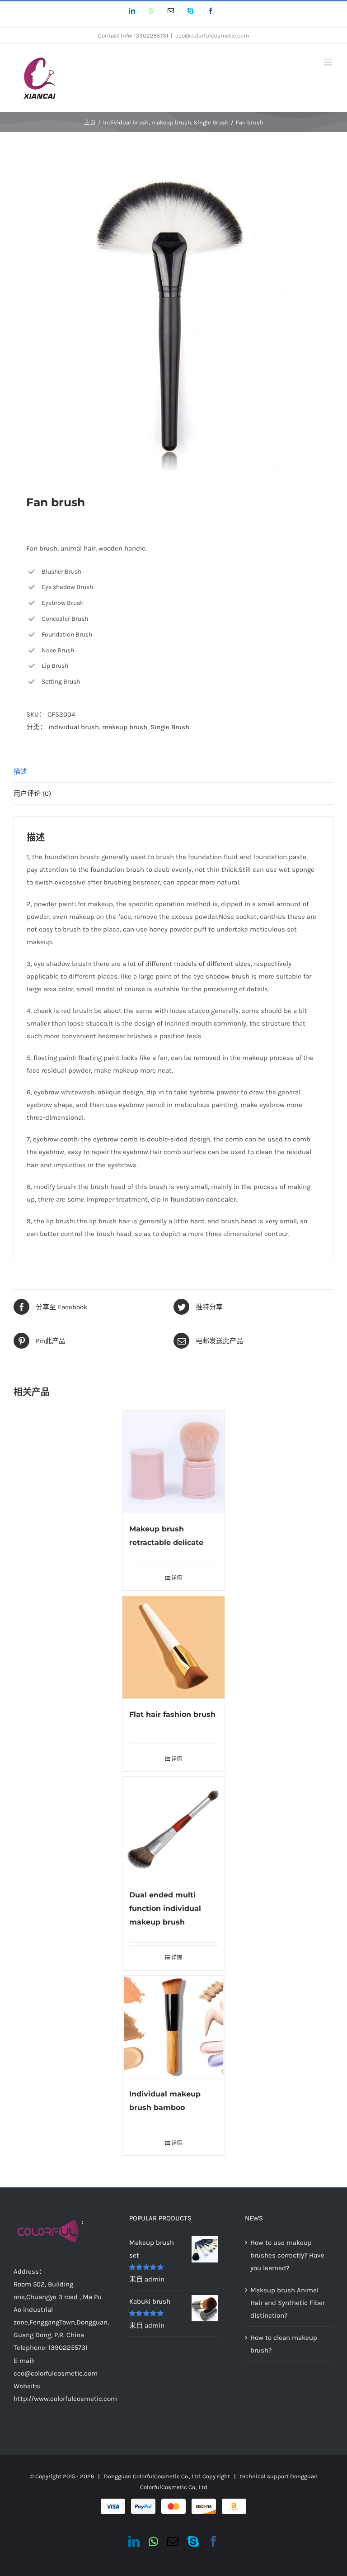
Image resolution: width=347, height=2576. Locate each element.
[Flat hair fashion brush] (174, 1647)
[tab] (173, 772)
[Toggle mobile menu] (329, 62)
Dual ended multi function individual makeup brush (165, 1908)
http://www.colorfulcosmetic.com (65, 2399)
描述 (20, 771)
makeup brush (125, 727)
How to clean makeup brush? (284, 2344)
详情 (177, 1578)
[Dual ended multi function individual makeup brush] (174, 1828)
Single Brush (170, 727)
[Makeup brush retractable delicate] (174, 1462)
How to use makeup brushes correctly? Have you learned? (287, 2255)
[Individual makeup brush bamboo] (174, 2027)
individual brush (74, 727)
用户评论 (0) (32, 794)
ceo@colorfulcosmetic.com (212, 36)
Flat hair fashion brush (172, 1714)
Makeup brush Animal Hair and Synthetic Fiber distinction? (288, 2303)
